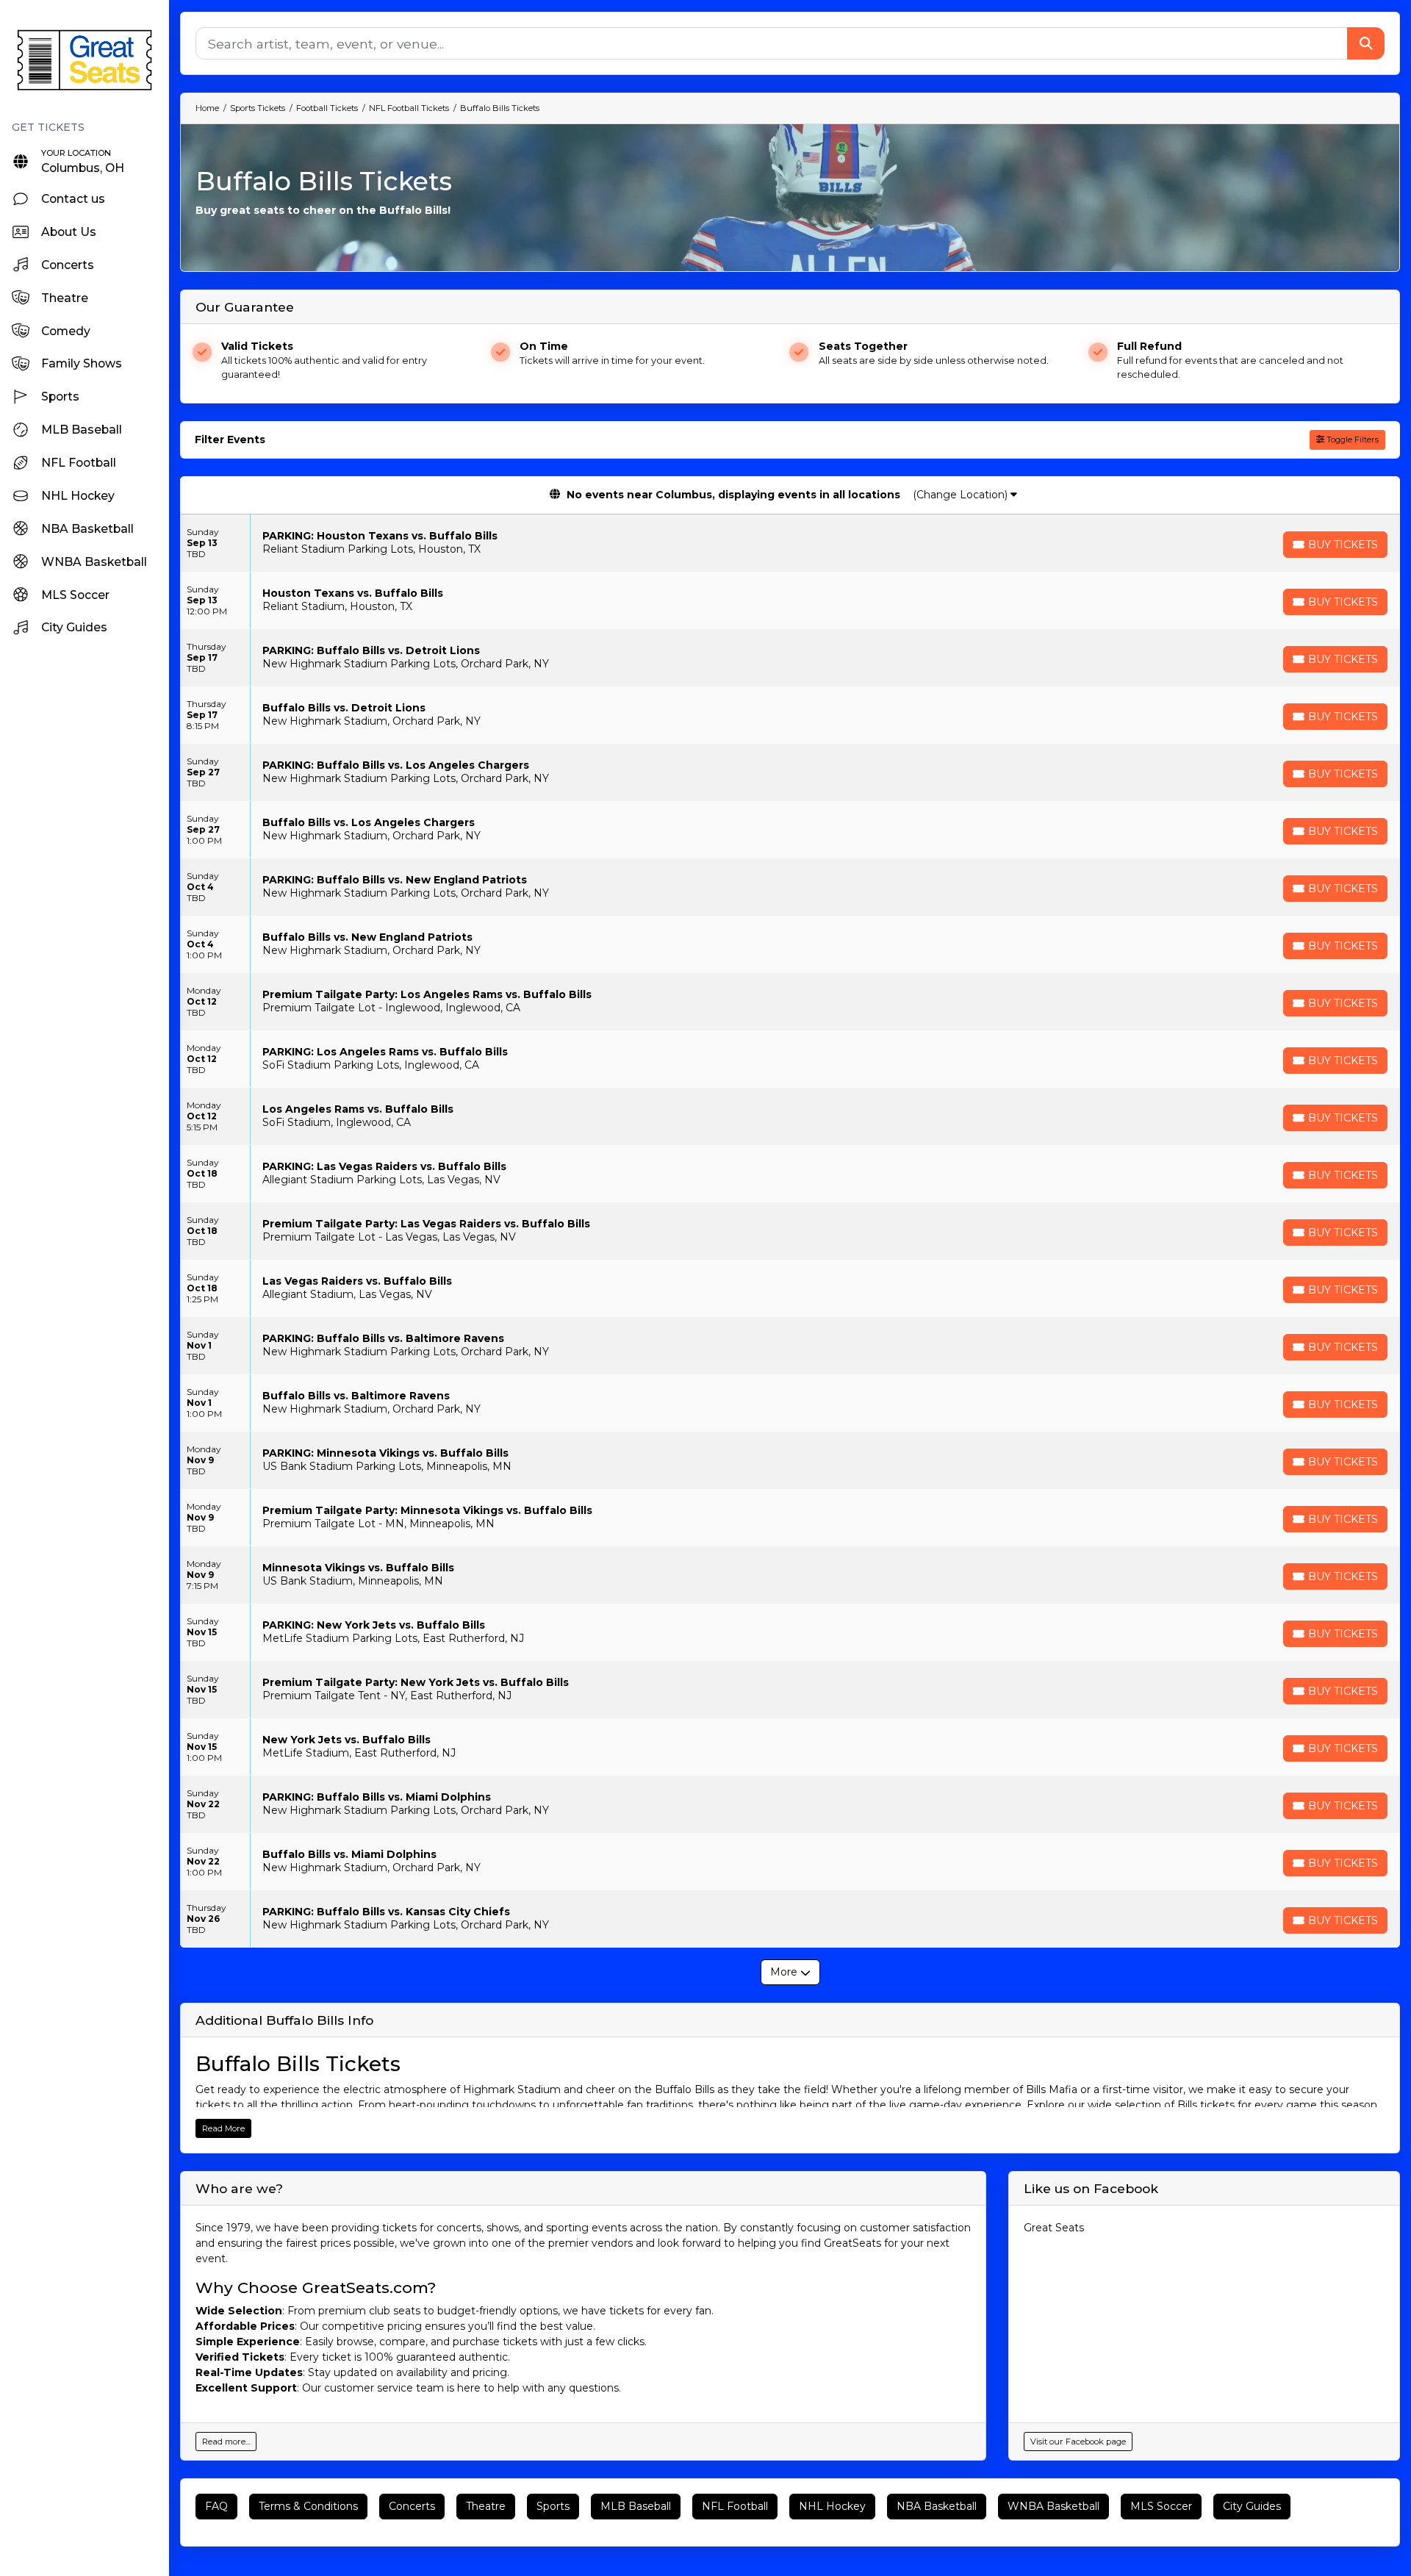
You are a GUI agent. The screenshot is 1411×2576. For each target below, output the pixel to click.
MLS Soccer (1161, 2506)
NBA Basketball (937, 2506)
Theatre (486, 2506)
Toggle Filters (1351, 440)
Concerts (412, 2506)
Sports (553, 2506)
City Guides (1252, 2506)
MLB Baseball (636, 2506)
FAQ (216, 2506)
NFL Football (735, 2506)
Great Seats (1054, 2228)
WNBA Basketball (1053, 2506)
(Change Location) (962, 495)
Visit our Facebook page (1078, 2442)
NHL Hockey (832, 2506)
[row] (790, 543)
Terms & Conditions (308, 2506)
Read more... (226, 2442)
